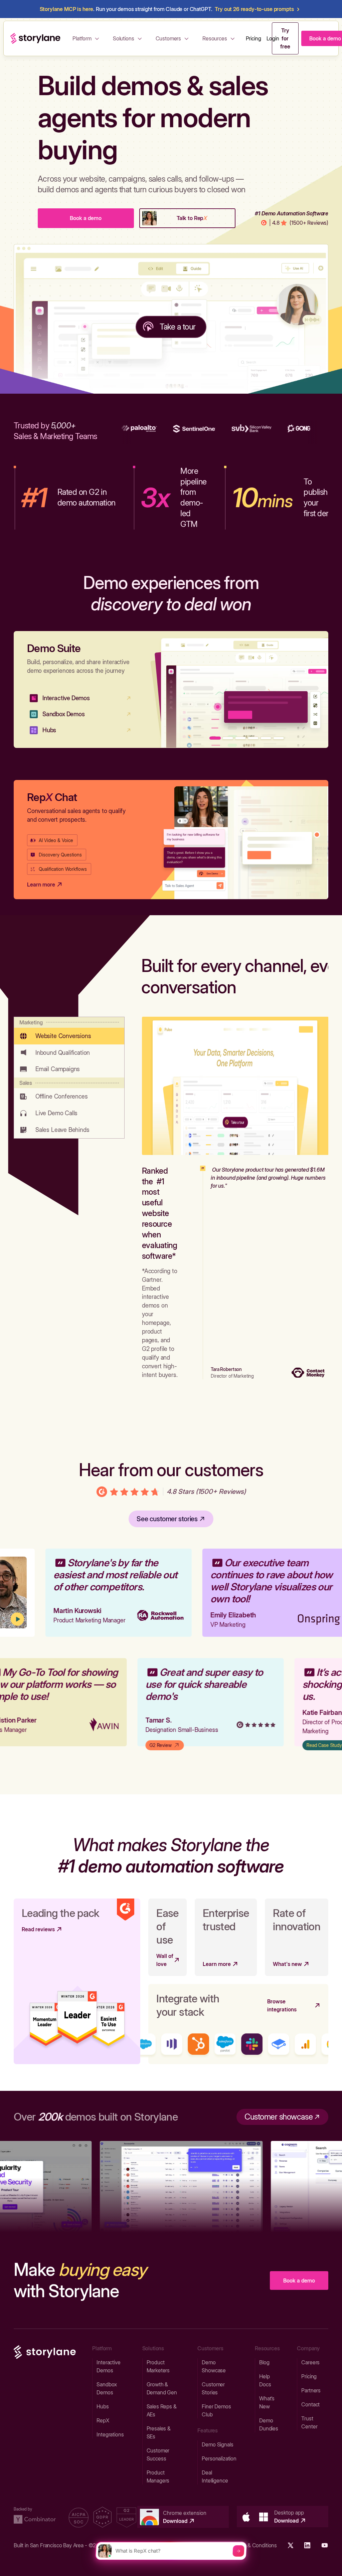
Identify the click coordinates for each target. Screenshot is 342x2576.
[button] (87, 38)
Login (273, 38)
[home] (35, 38)
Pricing (253, 38)
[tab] (69, 1031)
